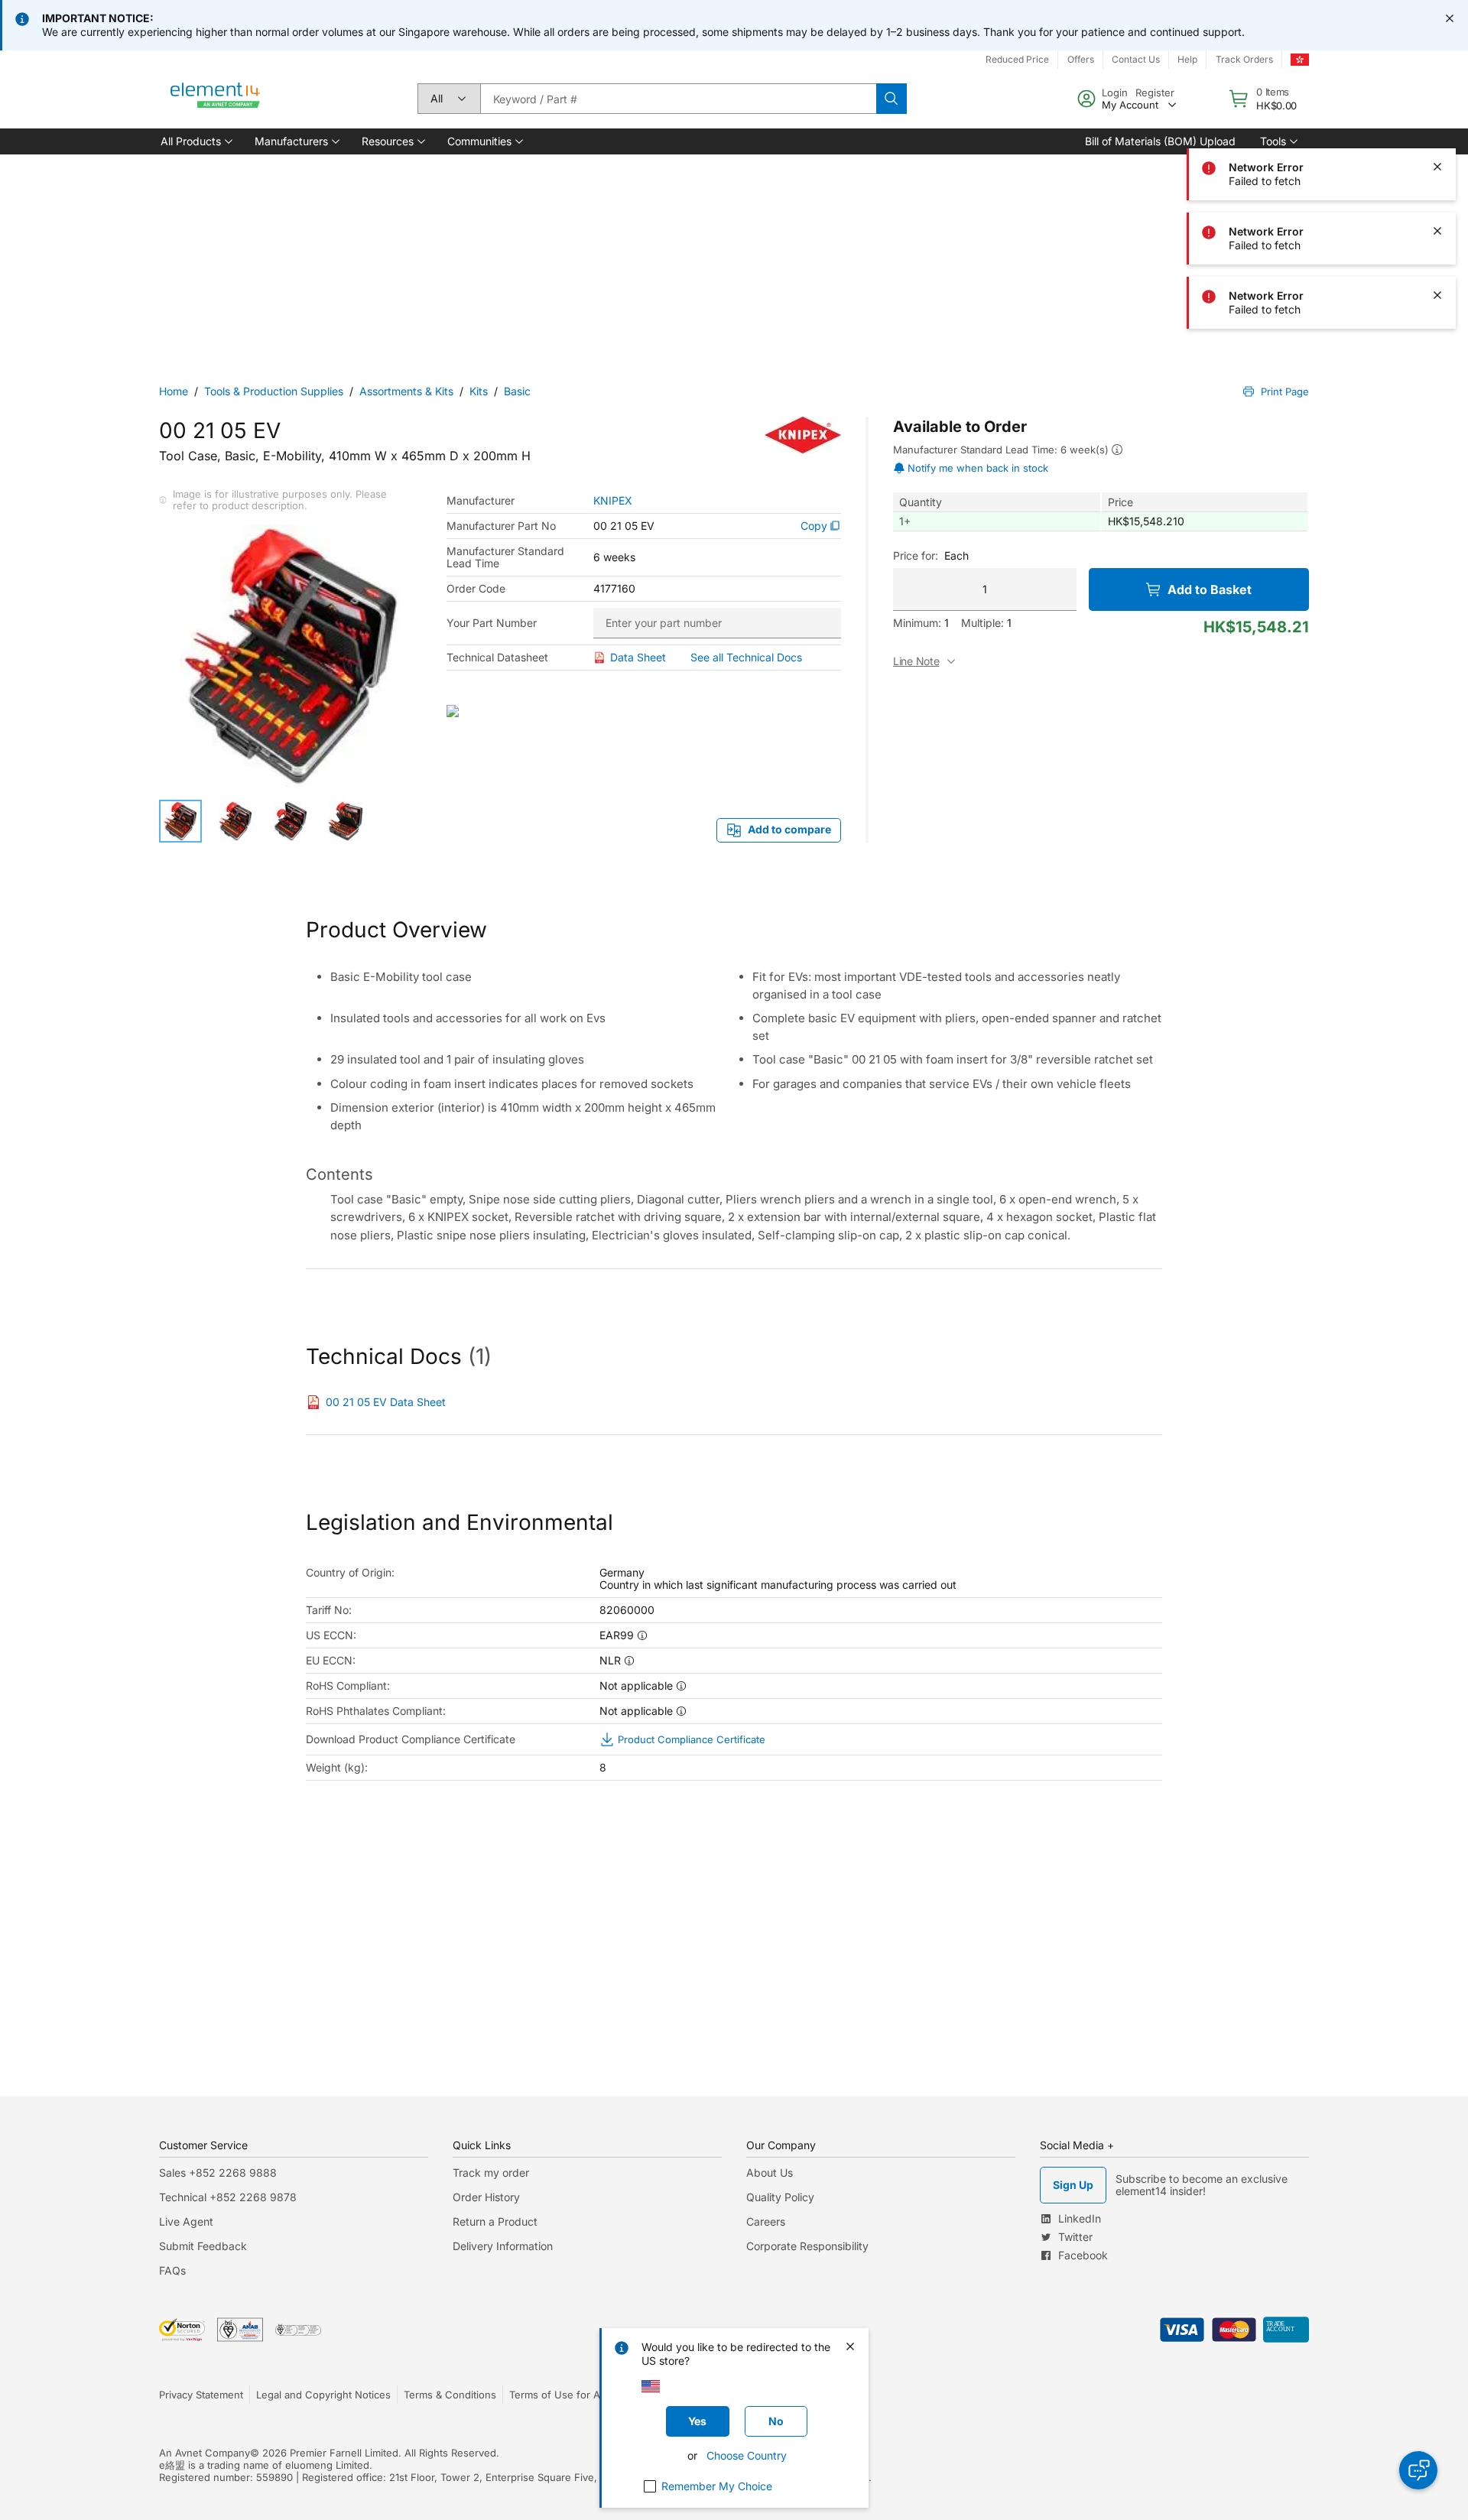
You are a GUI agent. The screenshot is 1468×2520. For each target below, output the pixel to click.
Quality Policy (780, 2197)
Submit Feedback (203, 2246)
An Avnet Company (205, 2453)
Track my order (491, 2173)
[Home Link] (216, 99)
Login (1115, 93)
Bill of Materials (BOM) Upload (1160, 141)
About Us (770, 2173)
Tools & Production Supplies (274, 391)
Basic (517, 391)
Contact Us (1136, 59)
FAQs (172, 2270)
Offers (1081, 59)
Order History (486, 2197)
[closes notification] (1450, 18)
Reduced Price (1017, 59)
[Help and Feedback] (1418, 2470)
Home (174, 391)
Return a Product (495, 2221)
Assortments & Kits (406, 391)
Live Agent (186, 2221)
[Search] (892, 99)
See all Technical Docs (746, 657)
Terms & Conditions (450, 2395)
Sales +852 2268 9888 (218, 2173)
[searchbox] (678, 99)
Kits (479, 391)
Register (1155, 93)
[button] (195, 141)
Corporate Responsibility (807, 2246)
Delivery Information (503, 2246)
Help (1187, 59)
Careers (766, 2221)
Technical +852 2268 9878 (228, 2197)
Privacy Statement (201, 2395)
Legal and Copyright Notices (323, 2395)
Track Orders (1244, 59)
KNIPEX (613, 501)
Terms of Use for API (559, 2395)
